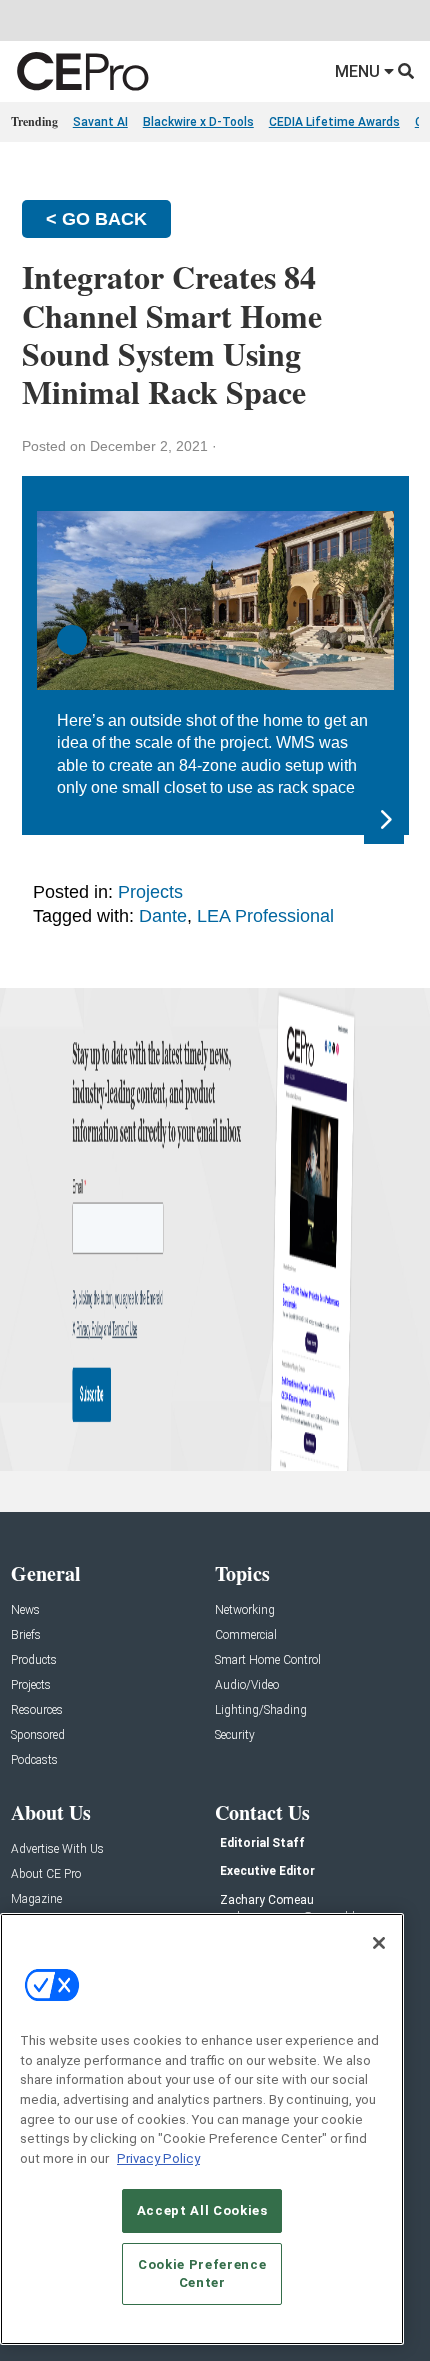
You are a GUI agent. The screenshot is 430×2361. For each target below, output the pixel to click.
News (25, 1610)
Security (235, 1735)
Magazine (36, 1899)
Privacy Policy (158, 2158)
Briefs (26, 1635)
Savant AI (100, 122)
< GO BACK (96, 219)
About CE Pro (46, 1874)
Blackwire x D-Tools (198, 122)
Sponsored (38, 1735)
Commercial (246, 1635)
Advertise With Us (57, 1849)
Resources (37, 1710)
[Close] (379, 1943)
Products (34, 1660)
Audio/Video (247, 1685)
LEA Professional (265, 916)
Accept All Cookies (202, 2210)
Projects (150, 892)
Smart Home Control (268, 1660)
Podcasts (34, 1760)
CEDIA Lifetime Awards (334, 122)
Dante (163, 916)
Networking (245, 1610)
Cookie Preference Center (202, 2273)
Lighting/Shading (261, 1710)
